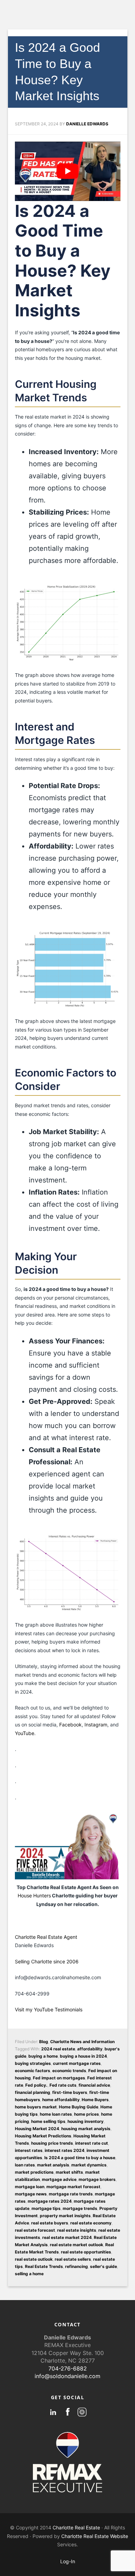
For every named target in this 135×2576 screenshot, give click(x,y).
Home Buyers (95, 2100)
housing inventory (85, 2121)
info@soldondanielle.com (67, 2376)
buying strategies (33, 2063)
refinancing (76, 2266)
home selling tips (48, 2121)
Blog (44, 2042)
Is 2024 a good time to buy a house (80, 2158)
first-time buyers (70, 2092)
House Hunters (34, 1895)
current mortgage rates (77, 2063)
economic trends (69, 2071)
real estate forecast (35, 2230)
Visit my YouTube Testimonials (49, 2009)
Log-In (68, 2561)
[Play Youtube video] (68, 171)
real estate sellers (73, 2259)
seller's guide (103, 2266)
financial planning (33, 2092)
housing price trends (52, 2143)
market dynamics (89, 2165)
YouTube (25, 1733)
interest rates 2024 (65, 2150)
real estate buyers (50, 2223)
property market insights (65, 2216)
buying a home (43, 2056)
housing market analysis (86, 2129)
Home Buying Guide (79, 2107)
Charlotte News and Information (82, 2042)
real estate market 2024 (67, 2237)
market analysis (53, 2165)
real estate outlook (34, 2259)
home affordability (61, 2100)
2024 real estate (58, 2049)
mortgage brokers (97, 2179)
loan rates (25, 2165)
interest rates (29, 2150)
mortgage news (31, 2194)
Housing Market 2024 (37, 2129)
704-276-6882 (68, 2368)
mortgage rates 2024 (50, 2201)
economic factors (33, 2071)
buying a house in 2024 (83, 2056)
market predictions (34, 2172)
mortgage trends (80, 2208)
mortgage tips (46, 2208)
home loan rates (56, 2114)
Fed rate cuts (63, 2085)
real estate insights (77, 2230)
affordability (90, 2049)
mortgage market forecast (73, 2187)
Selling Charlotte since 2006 (47, 1961)
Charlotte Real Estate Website (95, 2536)
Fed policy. (36, 2085)
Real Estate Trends (44, 2266)
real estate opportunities (86, 2252)
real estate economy (91, 2223)
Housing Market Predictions (43, 2136)
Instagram (96, 1725)
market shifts (69, 2172)
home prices (87, 2114)
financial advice (94, 2085)
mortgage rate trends (71, 2194)
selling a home (29, 2274)
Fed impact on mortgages (59, 2078)
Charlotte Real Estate (76, 2527)
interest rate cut (92, 2143)
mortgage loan (30, 2187)
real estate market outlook (76, 2245)
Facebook (70, 1725)
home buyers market (36, 2107)
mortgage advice (59, 2179)
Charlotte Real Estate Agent (46, 1937)
